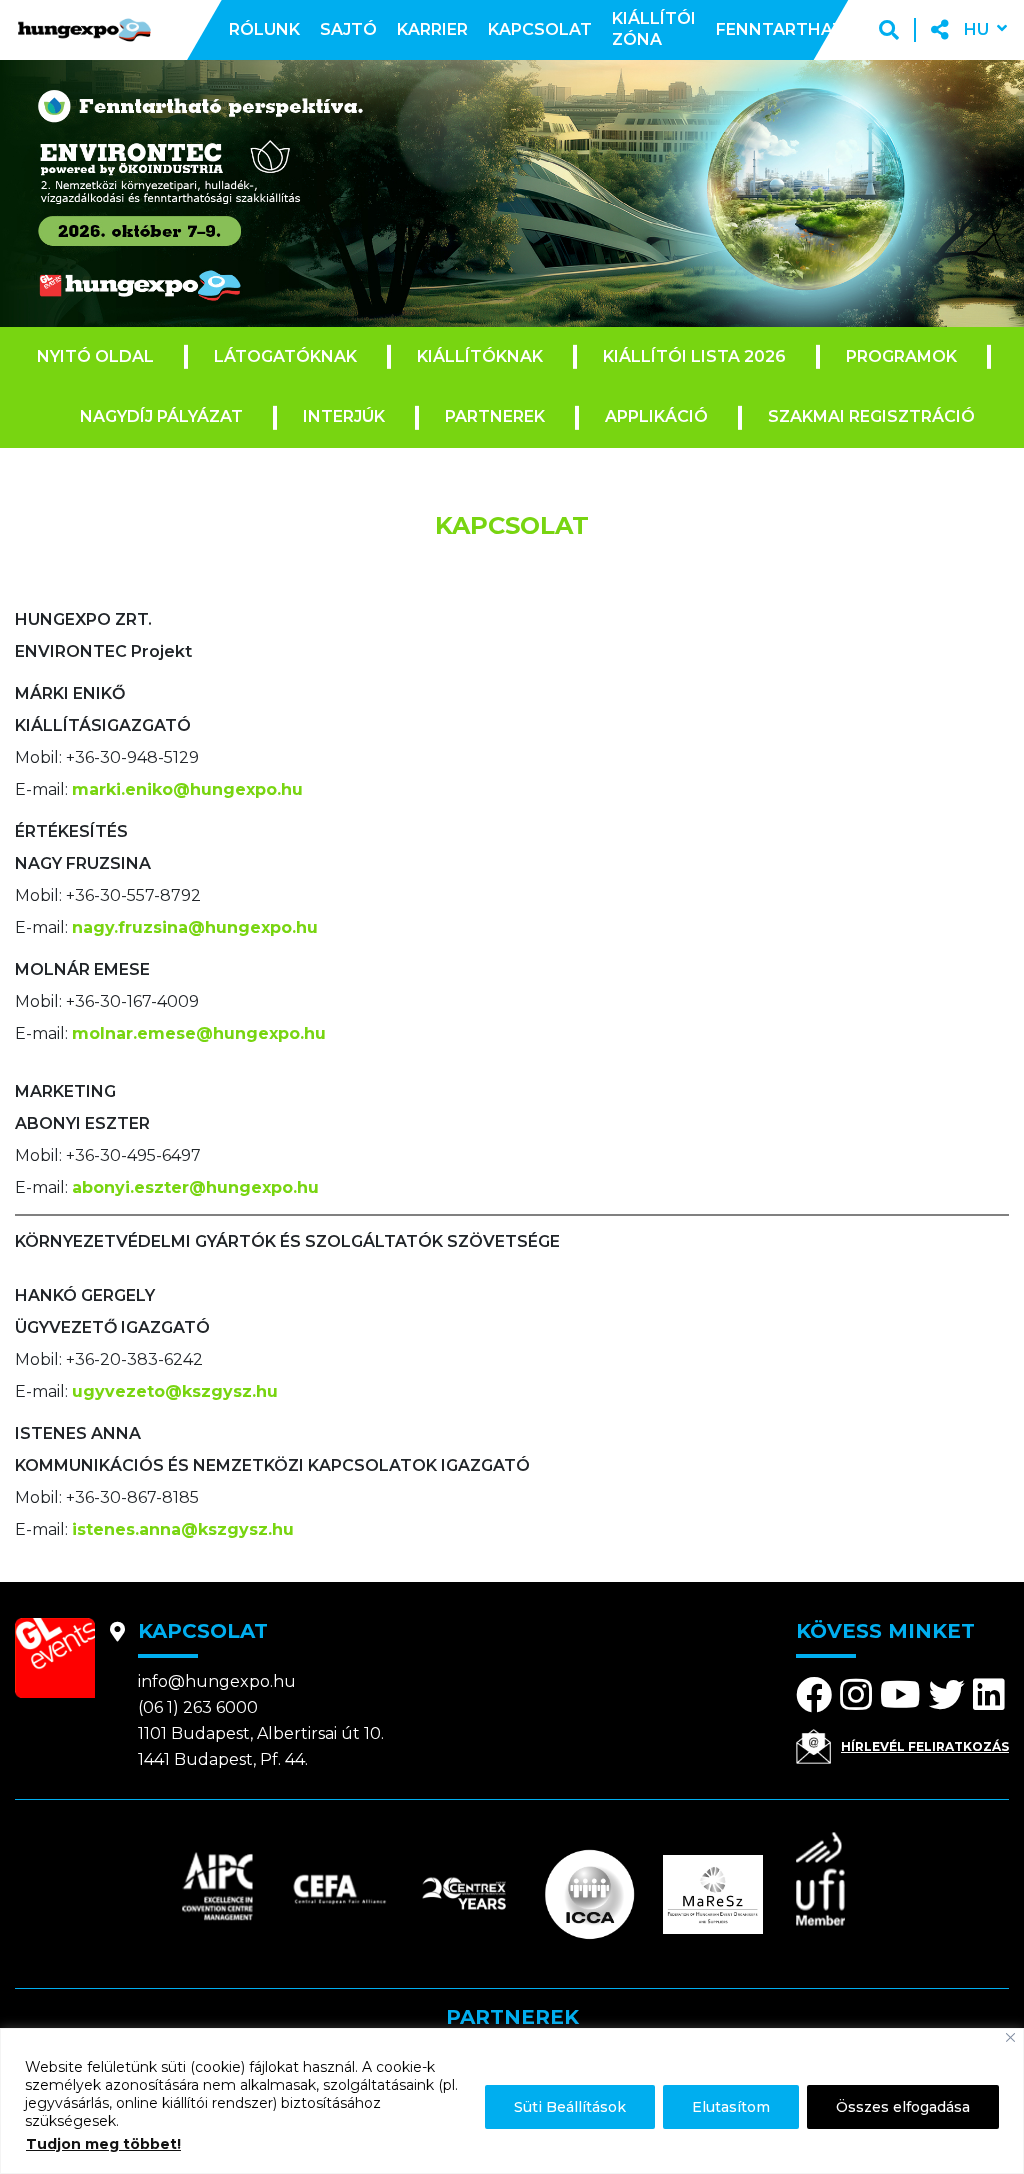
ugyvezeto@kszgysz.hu (175, 1391)
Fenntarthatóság (804, 29)
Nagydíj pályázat (161, 416)
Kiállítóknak (480, 356)
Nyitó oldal (95, 356)
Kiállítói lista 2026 (694, 356)
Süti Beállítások (570, 2107)
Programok (901, 356)
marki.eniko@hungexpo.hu (187, 789)
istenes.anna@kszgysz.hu (183, 1529)
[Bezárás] (1010, 2037)
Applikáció (656, 416)
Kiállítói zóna (654, 29)
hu (976, 29)
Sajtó (348, 29)
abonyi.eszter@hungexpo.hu (195, 1187)
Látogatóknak (285, 356)
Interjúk (344, 416)
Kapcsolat (540, 29)
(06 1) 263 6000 (198, 1707)
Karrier (432, 29)
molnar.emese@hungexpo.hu (199, 1033)
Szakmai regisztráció (871, 416)
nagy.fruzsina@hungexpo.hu (195, 927)
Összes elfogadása (903, 2107)
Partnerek (495, 416)
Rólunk (264, 29)
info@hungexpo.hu (217, 1681)
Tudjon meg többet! (103, 2144)
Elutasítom (731, 2107)
